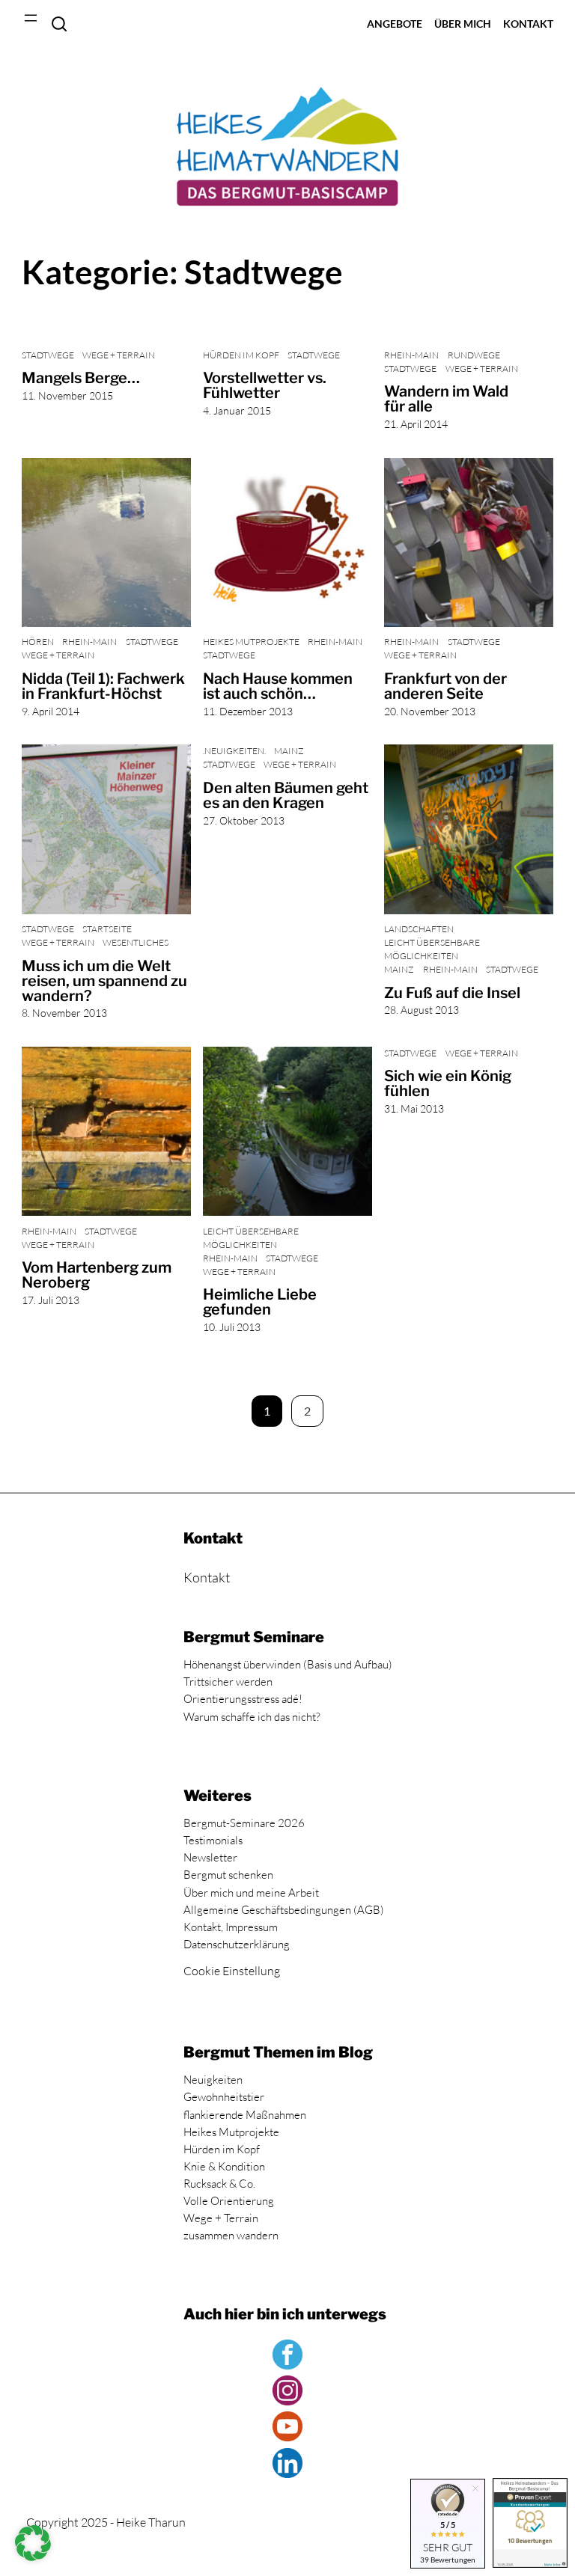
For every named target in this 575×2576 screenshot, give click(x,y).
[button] (33, 2543)
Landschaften (419, 929)
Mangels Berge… (81, 378)
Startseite (107, 929)
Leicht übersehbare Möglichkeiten (432, 949)
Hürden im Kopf (241, 355)
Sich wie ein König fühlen (448, 1083)
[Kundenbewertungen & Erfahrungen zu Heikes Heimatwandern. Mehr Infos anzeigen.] (530, 2525)
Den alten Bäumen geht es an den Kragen (286, 795)
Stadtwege (48, 355)
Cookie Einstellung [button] (232, 1971)
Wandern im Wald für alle (446, 399)
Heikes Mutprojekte (251, 642)
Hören (38, 642)
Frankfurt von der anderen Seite (445, 686)
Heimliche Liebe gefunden (260, 1302)
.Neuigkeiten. (234, 751)
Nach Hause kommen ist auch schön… (278, 686)
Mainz (289, 751)
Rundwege (474, 355)
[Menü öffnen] (31, 18)
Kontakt (207, 1577)
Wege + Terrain (119, 355)
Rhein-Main (411, 355)
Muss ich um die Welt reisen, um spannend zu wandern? (104, 981)
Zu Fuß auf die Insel (452, 993)
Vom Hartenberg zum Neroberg (97, 1275)
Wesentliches (136, 942)
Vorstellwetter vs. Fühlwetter (265, 385)
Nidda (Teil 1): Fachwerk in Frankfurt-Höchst (103, 686)
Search (59, 24)
